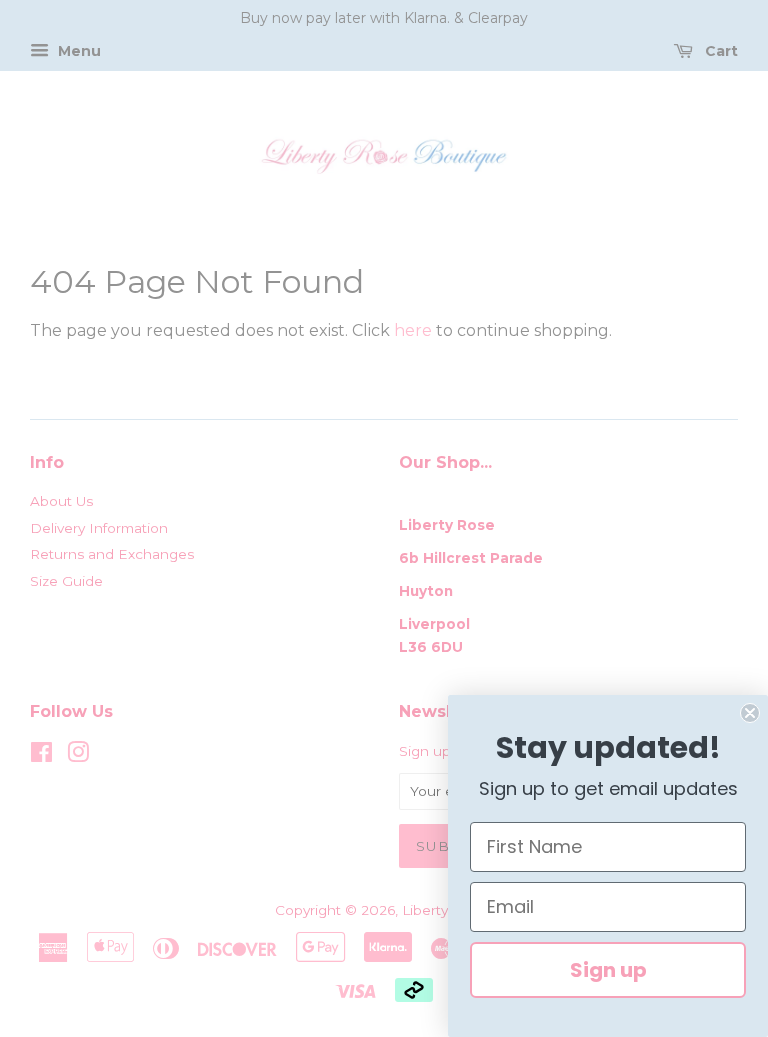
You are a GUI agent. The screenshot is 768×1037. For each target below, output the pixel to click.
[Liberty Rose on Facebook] (41, 756)
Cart (719, 51)
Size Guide (66, 581)
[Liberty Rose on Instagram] (78, 756)
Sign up (608, 970)
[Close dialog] (750, 713)
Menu (77, 51)
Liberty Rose (446, 910)
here (413, 330)
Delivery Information (99, 528)
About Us (61, 501)
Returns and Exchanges (112, 554)
